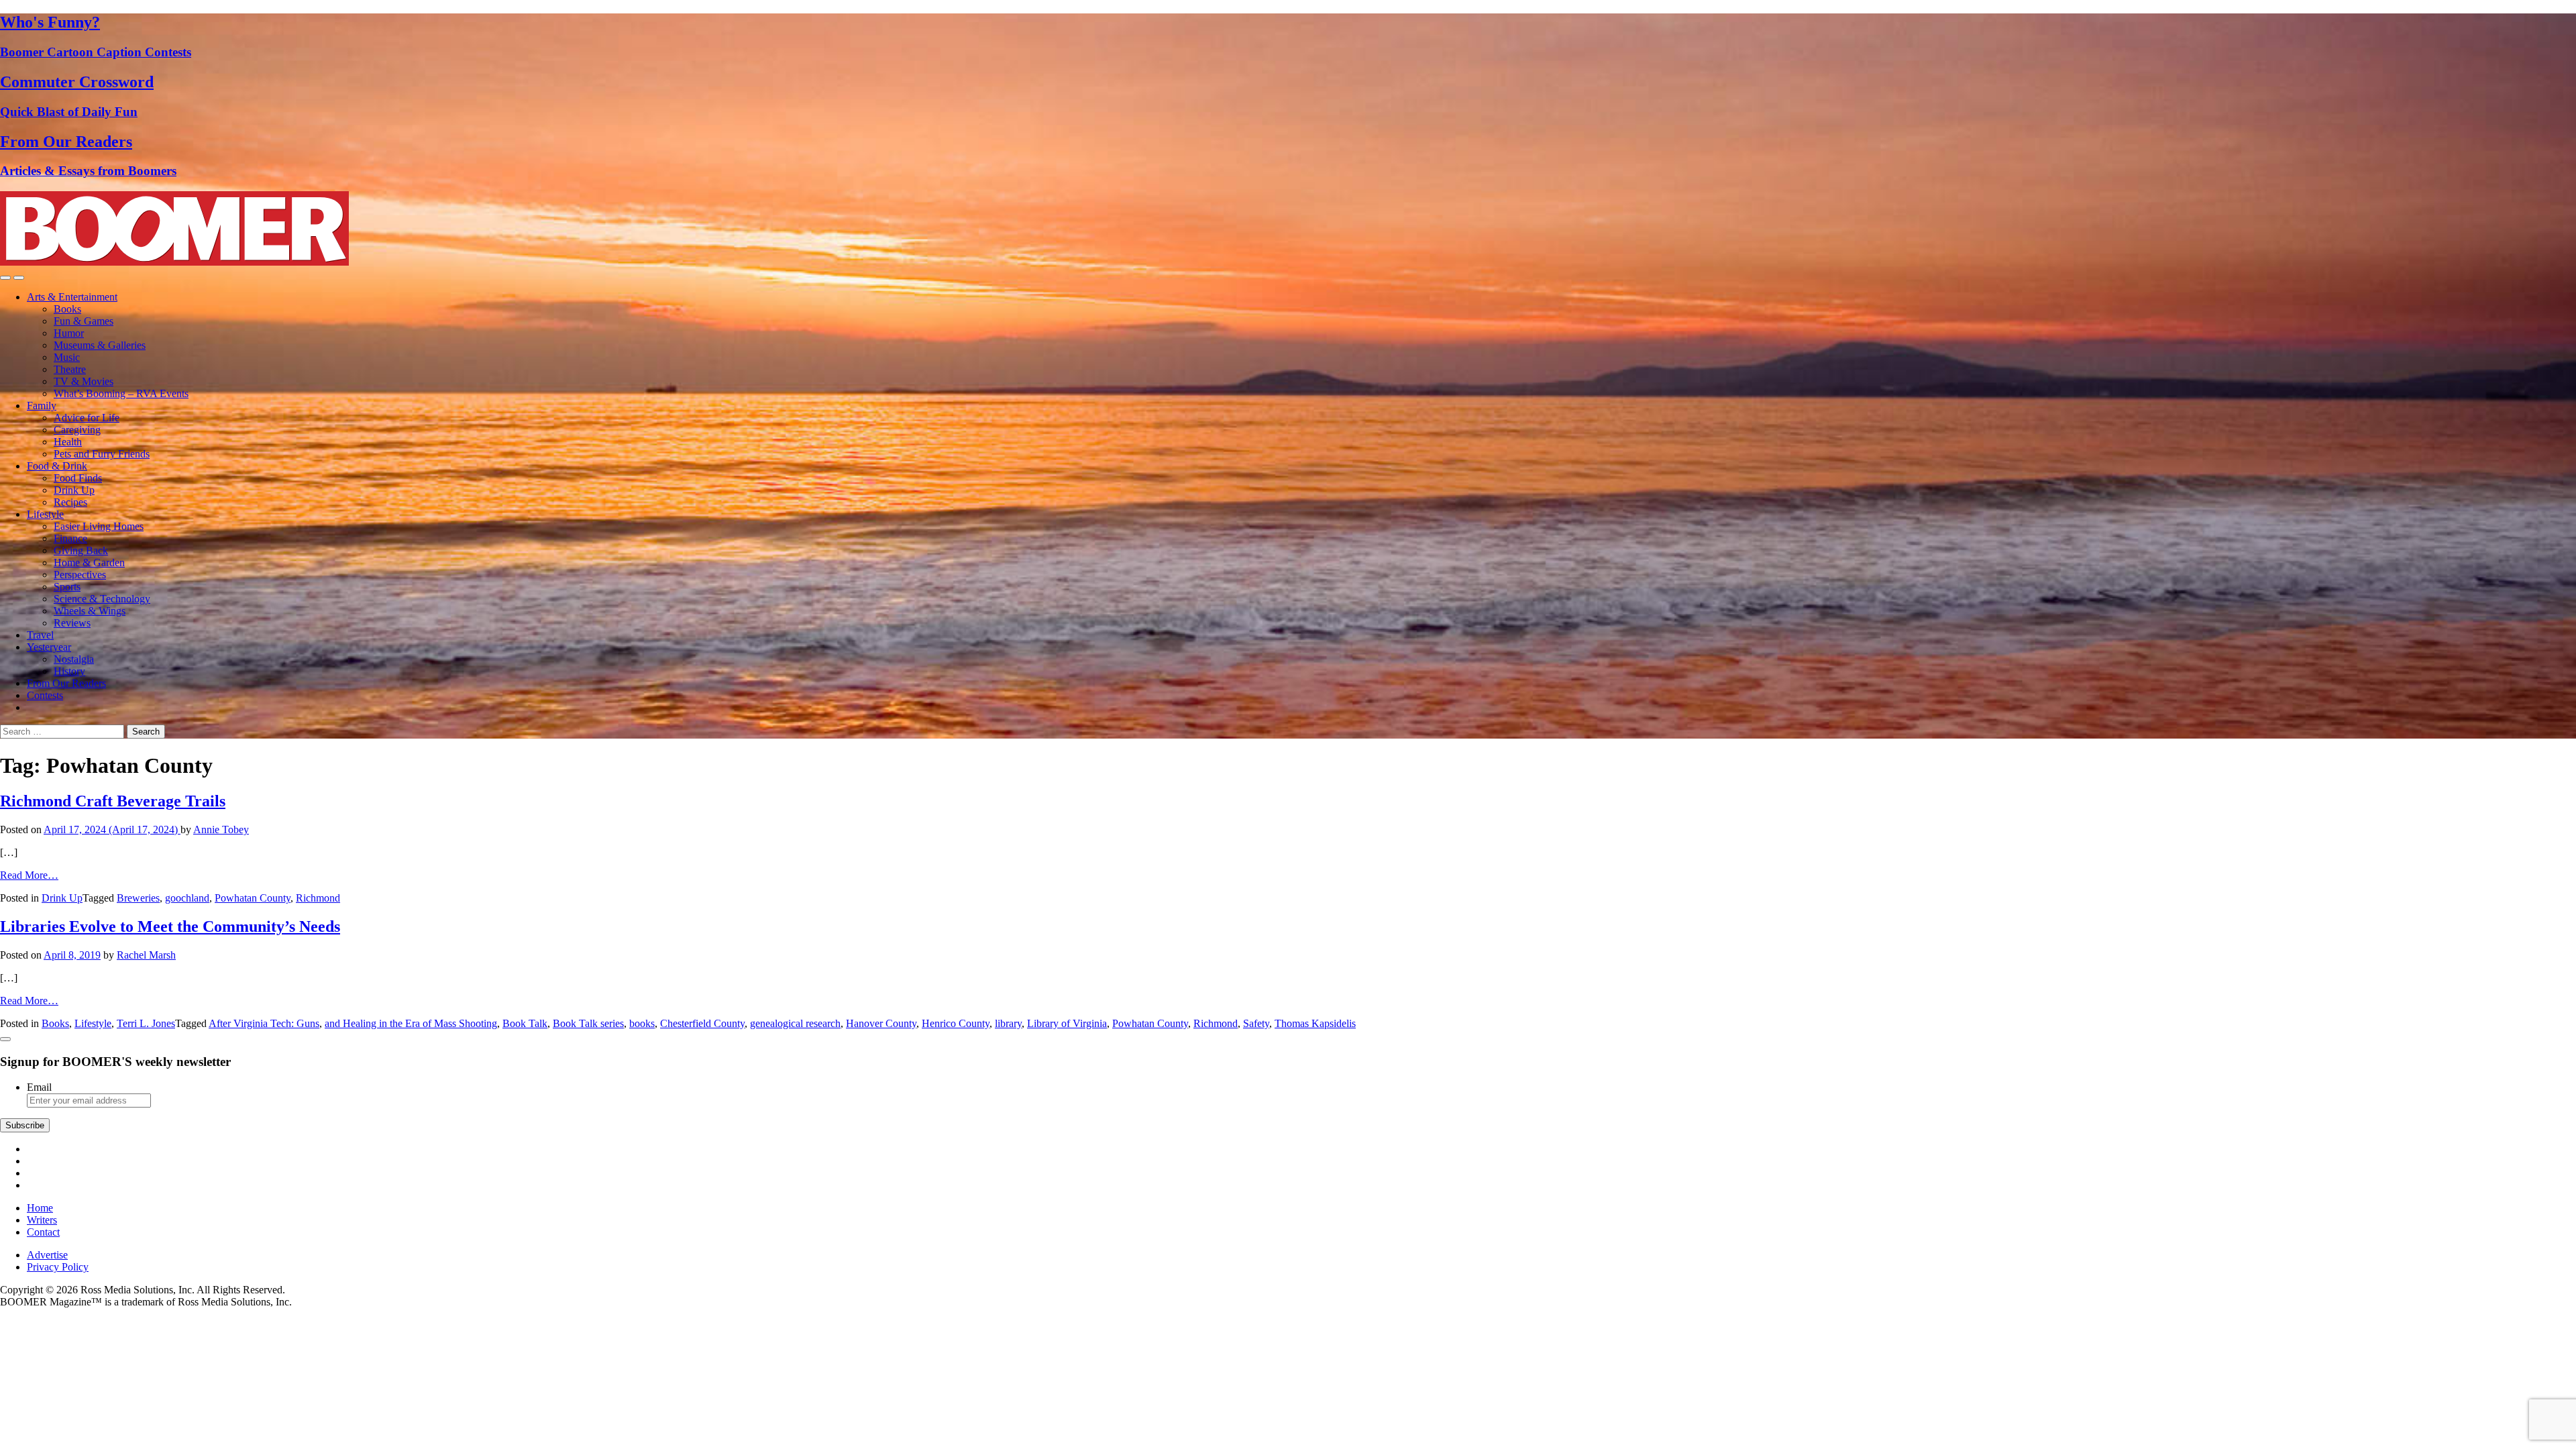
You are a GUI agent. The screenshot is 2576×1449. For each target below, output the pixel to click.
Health (68, 442)
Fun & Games (84, 321)
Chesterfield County (702, 1023)
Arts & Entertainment (72, 297)
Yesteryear (49, 647)
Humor (69, 333)
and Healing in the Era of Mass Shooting (411, 1023)
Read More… (29, 875)
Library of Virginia (1067, 1023)
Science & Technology (102, 599)
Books (67, 309)
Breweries (138, 898)
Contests (45, 695)
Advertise (47, 1255)
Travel (40, 635)
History (69, 671)
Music (67, 357)
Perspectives (80, 575)
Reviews (72, 623)
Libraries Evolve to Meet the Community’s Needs (170, 926)
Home (40, 1208)
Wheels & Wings (90, 611)
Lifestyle (45, 514)
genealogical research (795, 1023)
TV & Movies (84, 381)
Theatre (70, 369)
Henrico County (956, 1023)
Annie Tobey (221, 829)
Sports (67, 587)
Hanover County (881, 1023)
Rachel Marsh (146, 955)
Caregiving (77, 430)
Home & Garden (89, 562)
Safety (1256, 1023)
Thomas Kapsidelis (1315, 1023)
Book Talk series (588, 1023)
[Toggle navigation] (5, 278)
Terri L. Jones (146, 1023)
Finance (70, 538)
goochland (187, 898)
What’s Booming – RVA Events (121, 393)
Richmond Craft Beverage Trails (113, 801)
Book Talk (525, 1023)
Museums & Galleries (100, 345)
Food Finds (78, 478)
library (1008, 1023)
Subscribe (25, 1125)
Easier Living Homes (99, 526)
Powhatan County (253, 898)
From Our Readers (66, 683)
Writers (42, 1220)
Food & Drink (57, 466)
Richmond (318, 898)
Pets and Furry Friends (102, 454)
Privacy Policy (58, 1267)
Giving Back (81, 550)
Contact (43, 1232)
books (642, 1023)
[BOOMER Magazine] (174, 262)
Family (42, 406)
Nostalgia (74, 659)
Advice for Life (87, 418)
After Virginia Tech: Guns (264, 1023)
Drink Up (74, 490)
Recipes (70, 502)
